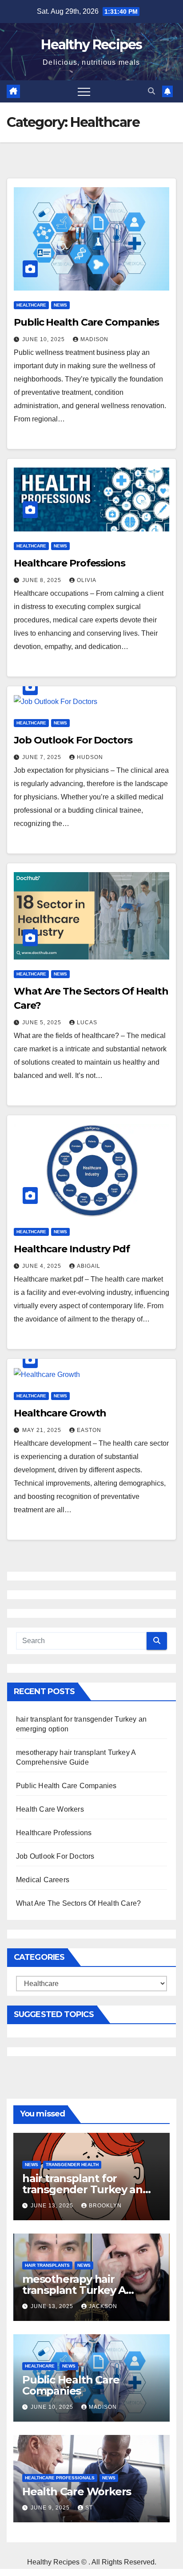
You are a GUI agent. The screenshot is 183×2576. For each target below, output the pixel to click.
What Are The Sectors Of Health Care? (78, 1903)
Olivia (87, 580)
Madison (94, 339)
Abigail (89, 1266)
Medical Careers (43, 1880)
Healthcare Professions (70, 563)
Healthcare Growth (60, 1413)
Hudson (90, 757)
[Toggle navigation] (84, 91)
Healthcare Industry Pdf (72, 1249)
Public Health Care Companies (86, 322)
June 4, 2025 (43, 1266)
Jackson (103, 2306)
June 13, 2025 (53, 2206)
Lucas (87, 1023)
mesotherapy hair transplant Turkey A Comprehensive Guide (80, 2290)
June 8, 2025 (43, 580)
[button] (151, 91)
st (89, 2508)
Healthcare (31, 305)
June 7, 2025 (43, 757)
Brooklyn (105, 2206)
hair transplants (47, 2265)
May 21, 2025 (43, 1430)
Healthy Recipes (91, 45)
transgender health (72, 2165)
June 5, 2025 (43, 1023)
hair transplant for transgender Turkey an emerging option (82, 2189)
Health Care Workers (50, 1809)
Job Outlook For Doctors (73, 740)
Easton (89, 1430)
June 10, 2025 (44, 339)
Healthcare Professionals (60, 2478)
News (60, 305)
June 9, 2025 (51, 2508)
